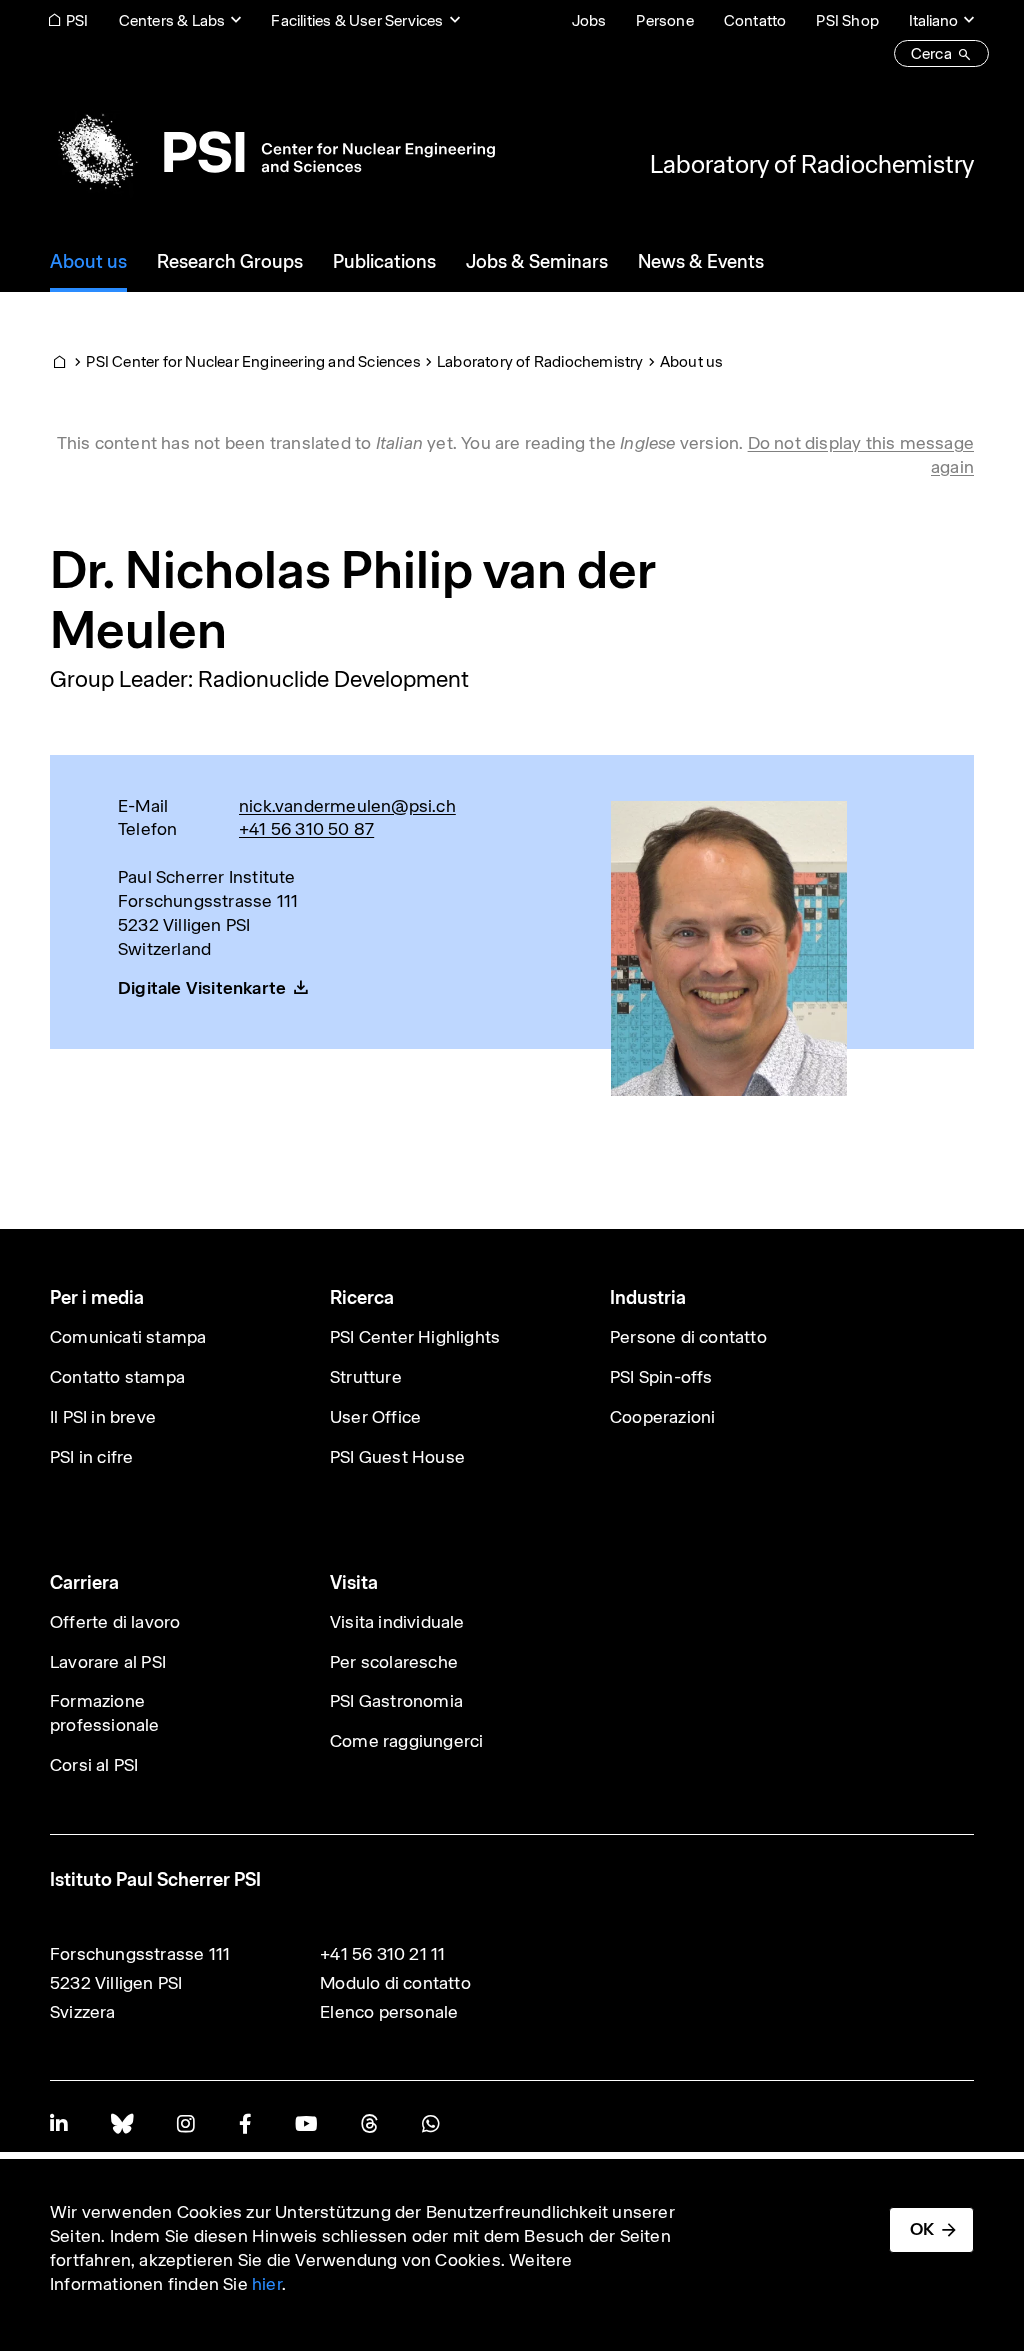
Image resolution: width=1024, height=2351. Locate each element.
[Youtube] (306, 2123)
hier (267, 2284)
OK (922, 2229)
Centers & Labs (172, 20)
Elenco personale (389, 2012)
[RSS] (369, 2123)
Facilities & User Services (357, 20)
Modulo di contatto (395, 1983)
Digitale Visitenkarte (202, 988)
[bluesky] (122, 2123)
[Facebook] (245, 2123)
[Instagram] (185, 2123)
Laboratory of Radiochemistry (812, 164)
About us (692, 361)
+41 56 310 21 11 (382, 1954)
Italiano (933, 20)
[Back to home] (272, 152)
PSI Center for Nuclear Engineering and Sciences (253, 361)
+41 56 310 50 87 (306, 829)
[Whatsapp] (430, 2123)
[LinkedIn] (58, 2123)
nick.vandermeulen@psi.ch (347, 806)
